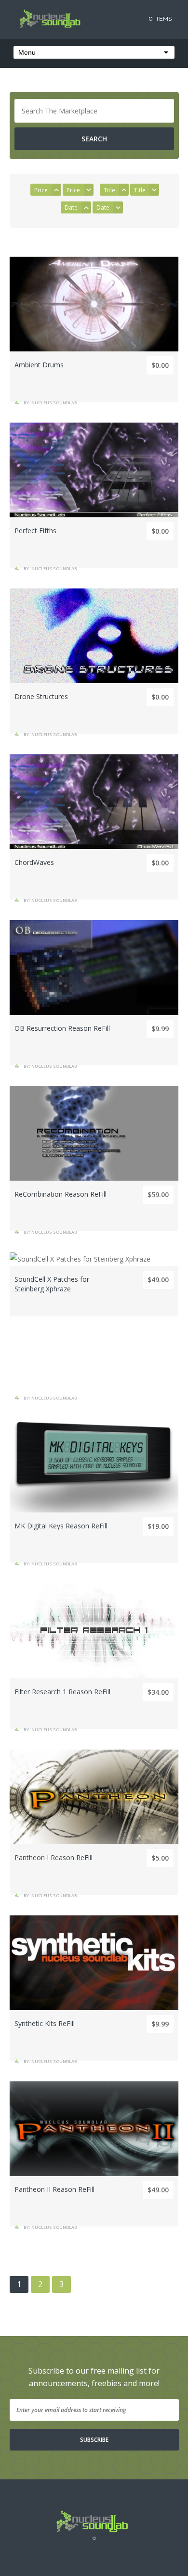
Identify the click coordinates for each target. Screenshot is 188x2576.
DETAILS (94, 360)
